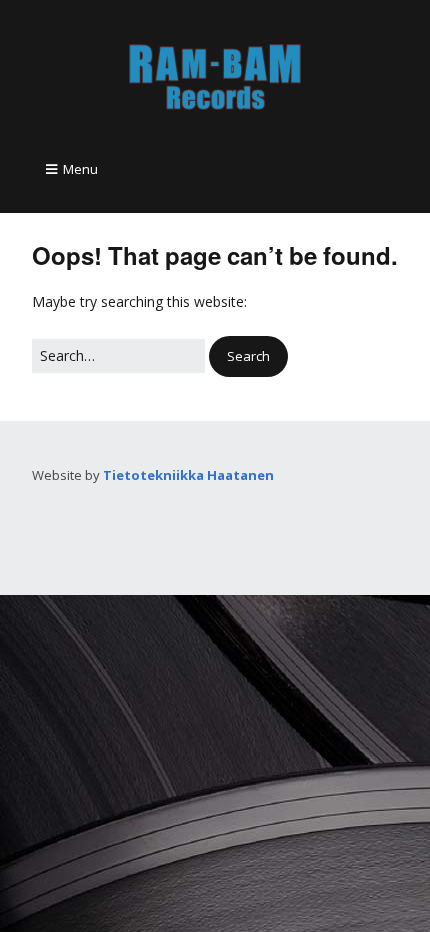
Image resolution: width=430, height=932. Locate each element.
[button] (248, 356)
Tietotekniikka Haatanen (188, 475)
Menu (80, 169)
